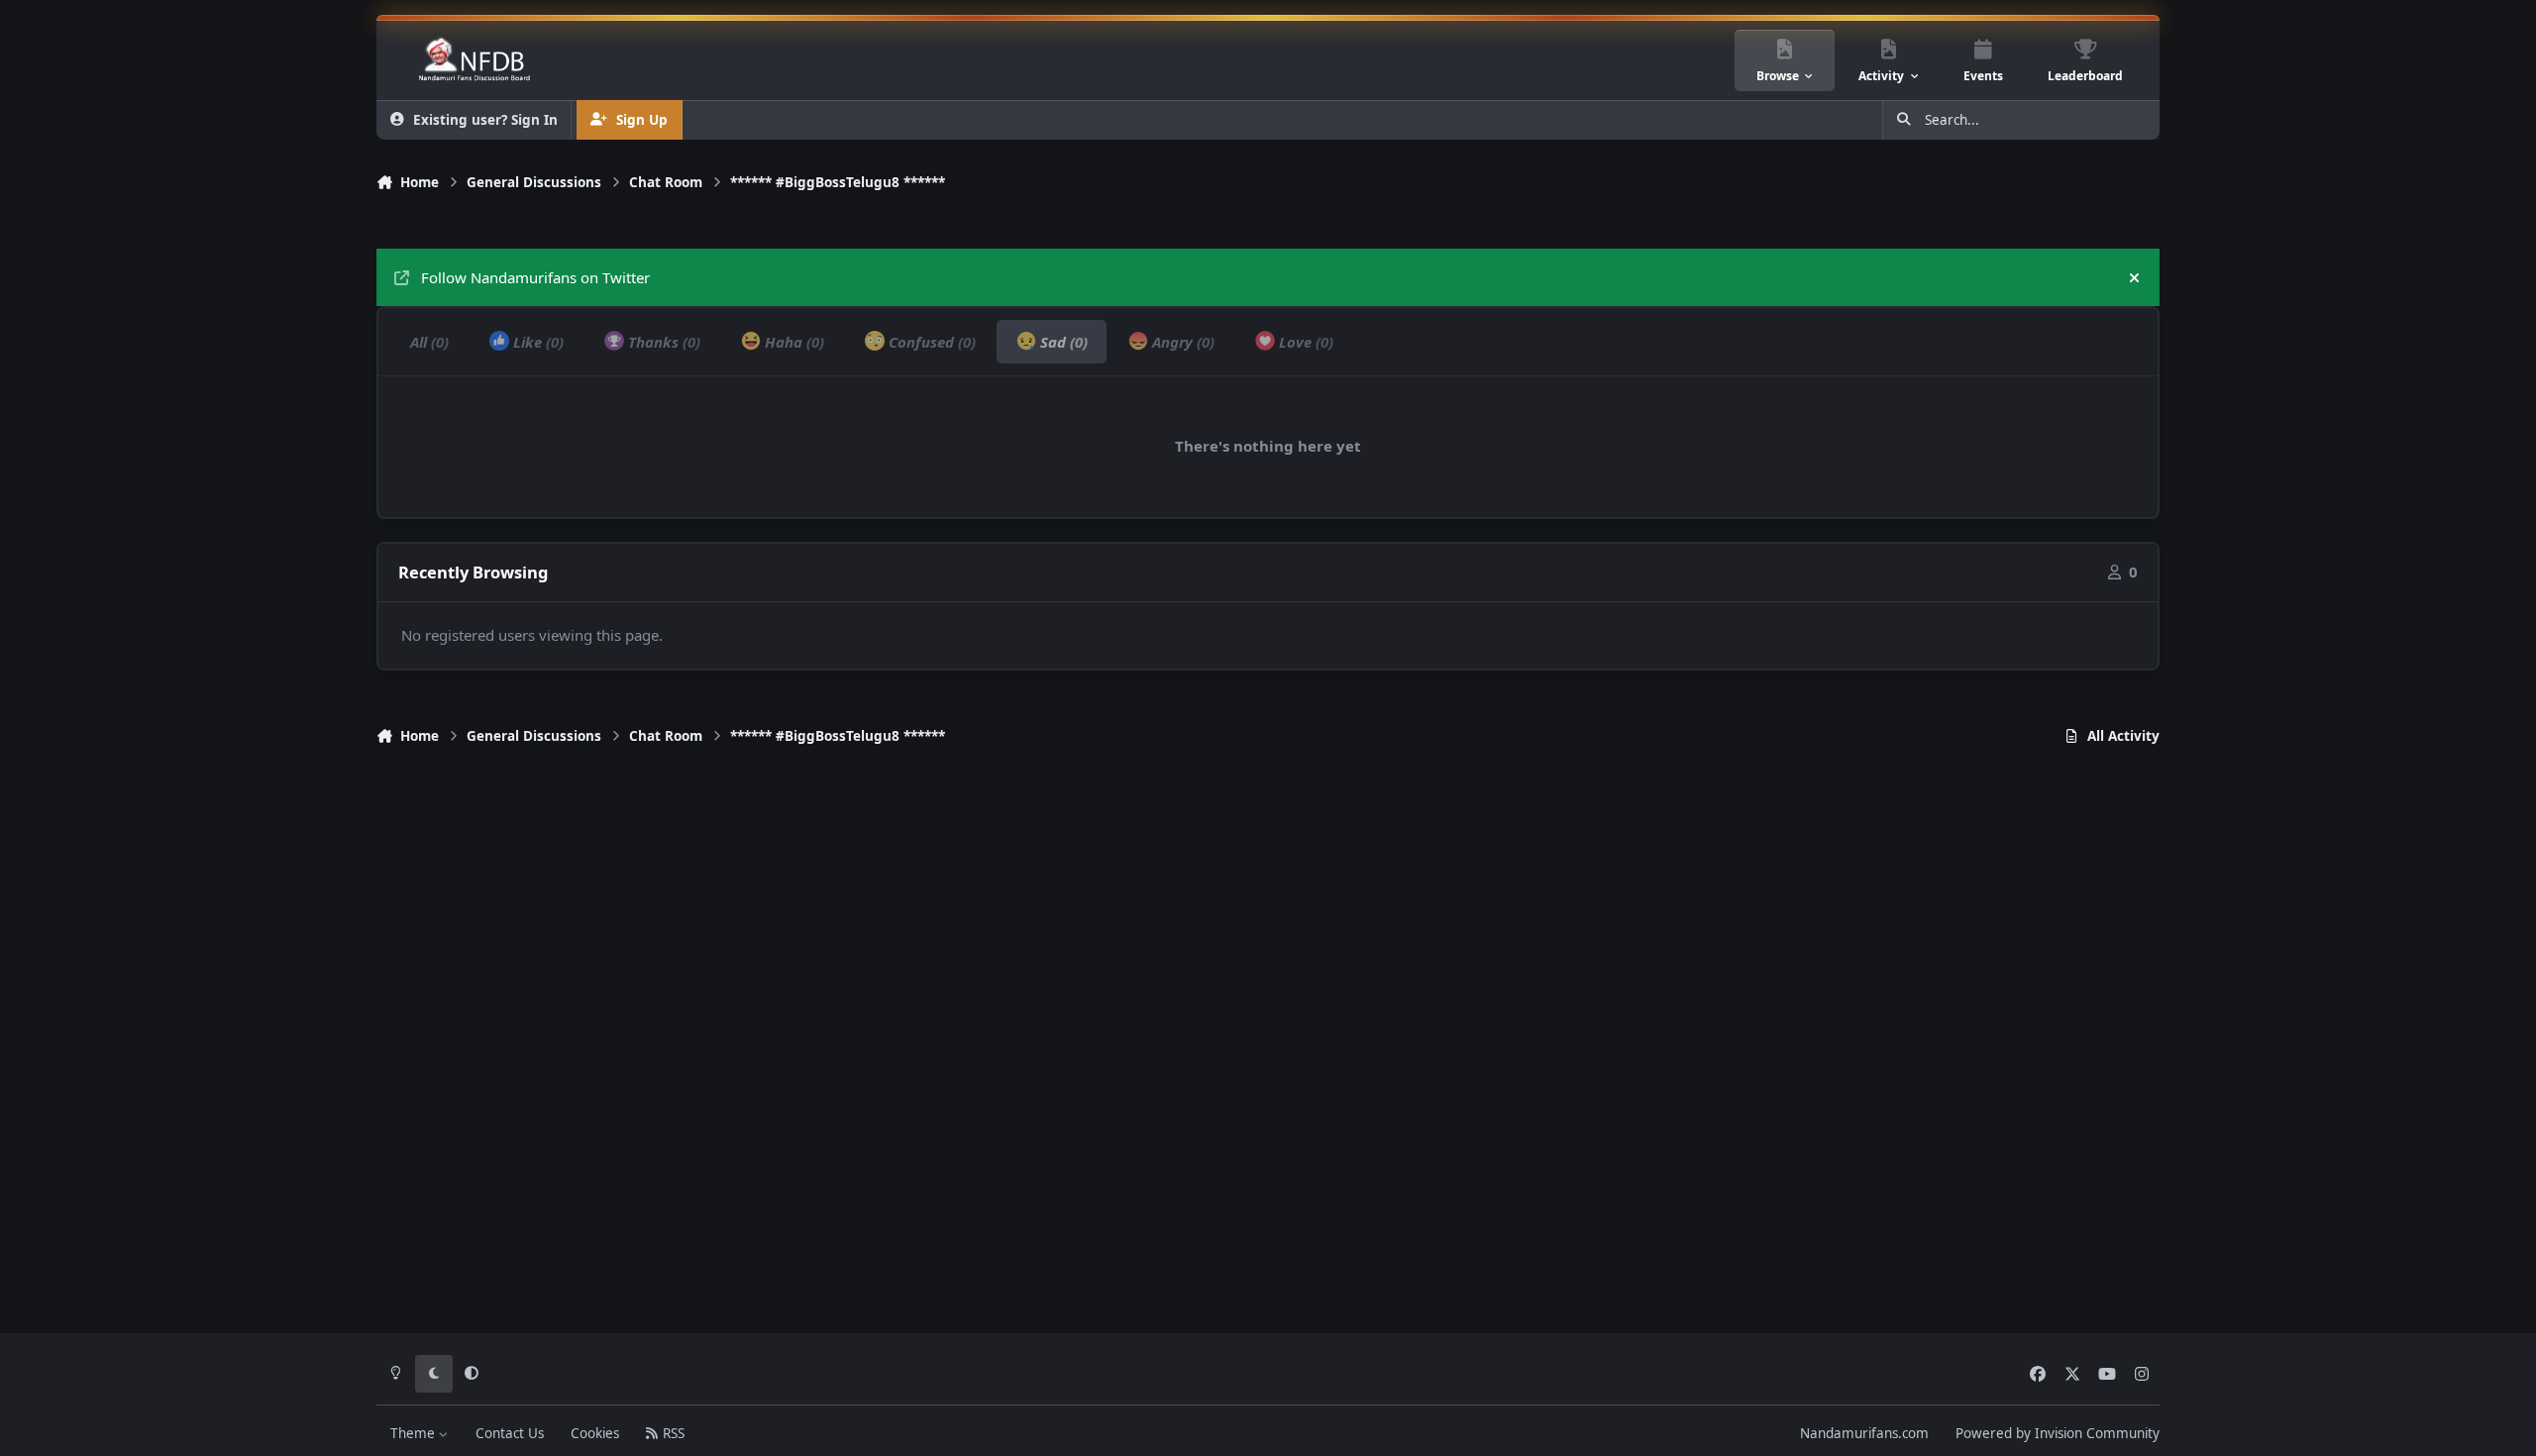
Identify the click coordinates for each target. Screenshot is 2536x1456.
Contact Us (510, 1433)
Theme (415, 1433)
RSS (672, 1433)
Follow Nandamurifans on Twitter (535, 277)
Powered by (2058, 1433)
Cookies (595, 1433)
